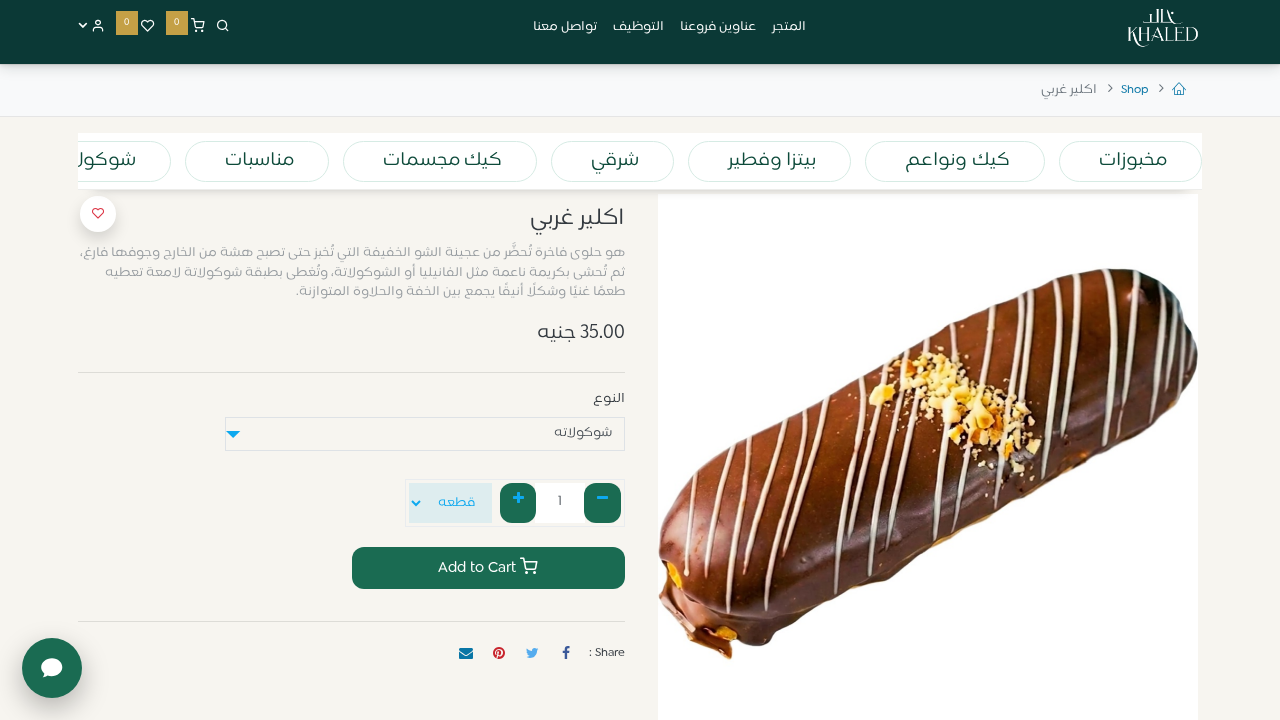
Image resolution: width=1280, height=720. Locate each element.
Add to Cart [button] (479, 568)
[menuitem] (789, 28)
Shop (1134, 90)
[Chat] (52, 668)
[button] (98, 214)
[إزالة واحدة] (602, 503)
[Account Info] (91, 27)
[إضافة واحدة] (518, 503)
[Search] (223, 27)
